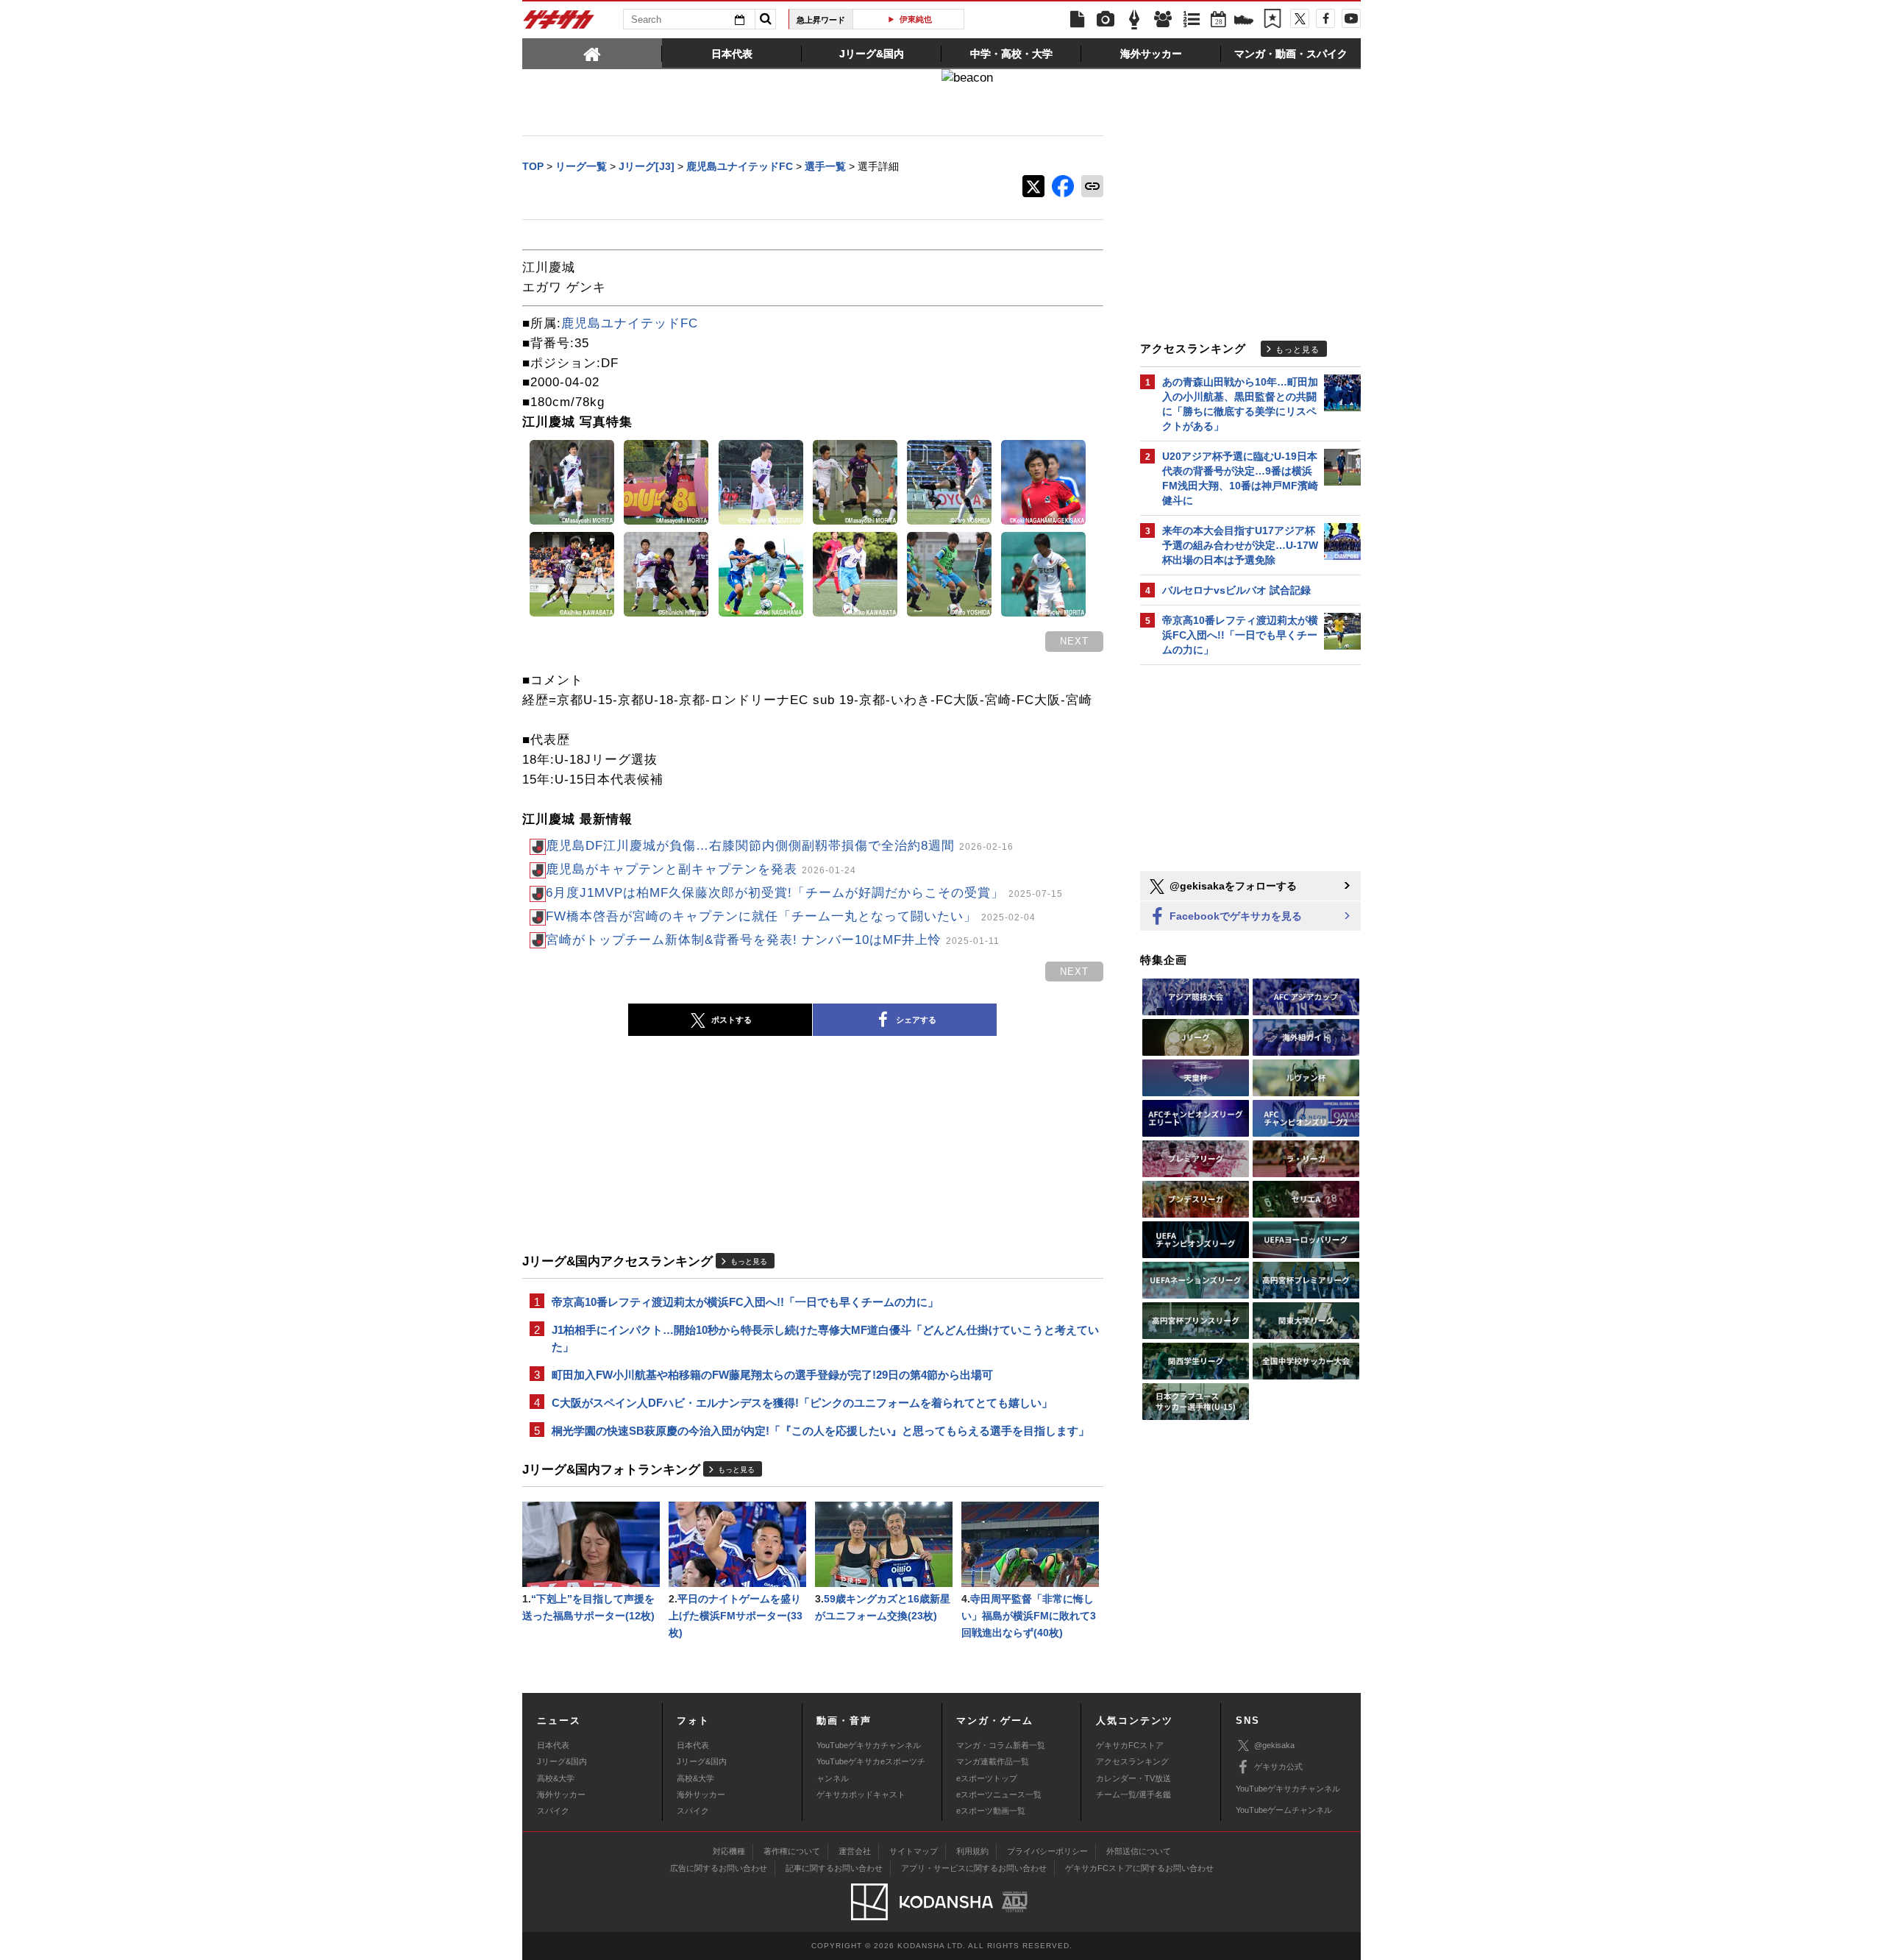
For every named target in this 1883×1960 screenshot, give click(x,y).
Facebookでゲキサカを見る (1234, 916)
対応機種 (729, 1851)
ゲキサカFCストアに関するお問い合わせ (1139, 1868)
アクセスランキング (1132, 1761)
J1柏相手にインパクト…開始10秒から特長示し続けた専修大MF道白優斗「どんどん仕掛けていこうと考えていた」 (825, 1338)
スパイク (553, 1811)
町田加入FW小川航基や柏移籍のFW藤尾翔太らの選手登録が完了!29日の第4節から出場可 (772, 1375)
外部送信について (1139, 1851)
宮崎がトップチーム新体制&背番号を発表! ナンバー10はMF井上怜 (773, 940)
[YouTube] (1351, 18)
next (1074, 641)
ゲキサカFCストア (1130, 1745)
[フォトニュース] (1106, 20)
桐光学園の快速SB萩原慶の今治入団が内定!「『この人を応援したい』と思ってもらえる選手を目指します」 (821, 1431)
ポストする (732, 1020)
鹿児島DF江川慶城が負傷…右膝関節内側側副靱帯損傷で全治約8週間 (780, 846)
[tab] (592, 53)
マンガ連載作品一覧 (993, 1761)
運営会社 (855, 1851)
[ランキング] (1192, 20)
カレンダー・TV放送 (1133, 1778)
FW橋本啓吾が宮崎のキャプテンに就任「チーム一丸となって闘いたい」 (791, 916)
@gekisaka (1274, 1745)
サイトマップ (914, 1851)
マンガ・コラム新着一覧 (1001, 1745)
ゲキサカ (559, 24)
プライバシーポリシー (1047, 1851)
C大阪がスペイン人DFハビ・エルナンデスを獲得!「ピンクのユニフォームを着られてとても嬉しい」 (802, 1403)
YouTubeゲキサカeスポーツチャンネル (871, 1769)
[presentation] (592, 53)
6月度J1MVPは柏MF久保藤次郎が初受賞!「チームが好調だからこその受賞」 (804, 893)
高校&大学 (556, 1778)
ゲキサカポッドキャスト (861, 1794)
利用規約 (972, 1851)
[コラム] (1134, 20)
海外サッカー (561, 1794)
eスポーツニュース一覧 (999, 1794)
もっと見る (749, 1261)
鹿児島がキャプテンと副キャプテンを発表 (701, 869)
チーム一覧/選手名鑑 (1133, 1794)
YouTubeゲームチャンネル (1284, 1810)
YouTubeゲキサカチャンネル (869, 1745)
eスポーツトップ (987, 1778)
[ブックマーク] (1272, 20)
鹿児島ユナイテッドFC (630, 323)
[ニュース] (1077, 20)
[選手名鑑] (1163, 20)
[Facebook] (1325, 18)
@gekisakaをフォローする (1232, 886)
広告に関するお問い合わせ (719, 1868)
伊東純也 (914, 19)
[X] (1300, 18)
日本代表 (553, 1745)
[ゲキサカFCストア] (1244, 21)
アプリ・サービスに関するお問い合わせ (974, 1868)
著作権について (792, 1851)
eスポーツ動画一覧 (991, 1811)
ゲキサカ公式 (1278, 1767)
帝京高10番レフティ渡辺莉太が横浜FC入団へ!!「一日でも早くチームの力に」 (745, 1302)
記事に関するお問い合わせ (834, 1868)
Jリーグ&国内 (562, 1761)
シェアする (916, 1020)
